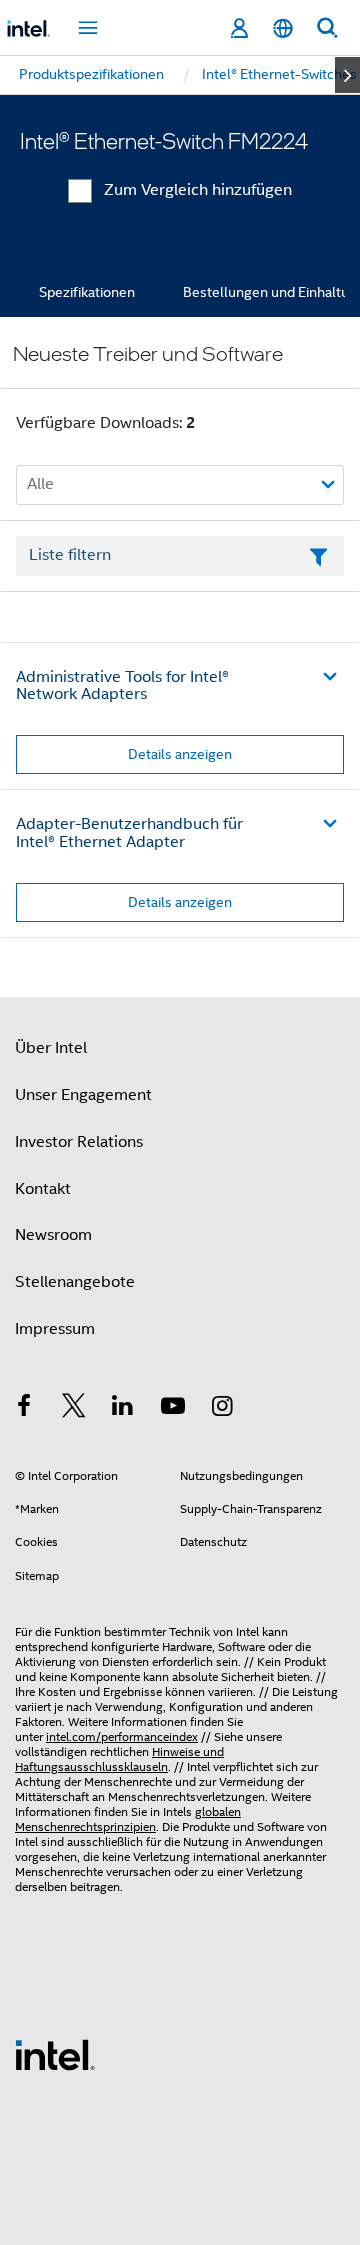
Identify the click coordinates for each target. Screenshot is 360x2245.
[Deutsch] (283, 28)
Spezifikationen (87, 292)
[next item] (347, 75)
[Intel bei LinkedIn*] (123, 1409)
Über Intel (51, 1048)
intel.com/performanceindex (122, 1736)
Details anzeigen (180, 754)
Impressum (55, 1329)
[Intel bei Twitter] (74, 1409)
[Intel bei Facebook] (24, 1409)
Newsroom (53, 1235)
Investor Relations (79, 1142)
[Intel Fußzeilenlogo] (55, 2054)
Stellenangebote (75, 1282)
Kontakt (43, 1189)
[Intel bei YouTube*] (173, 1409)
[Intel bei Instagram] (222, 1409)
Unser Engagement (83, 1095)
